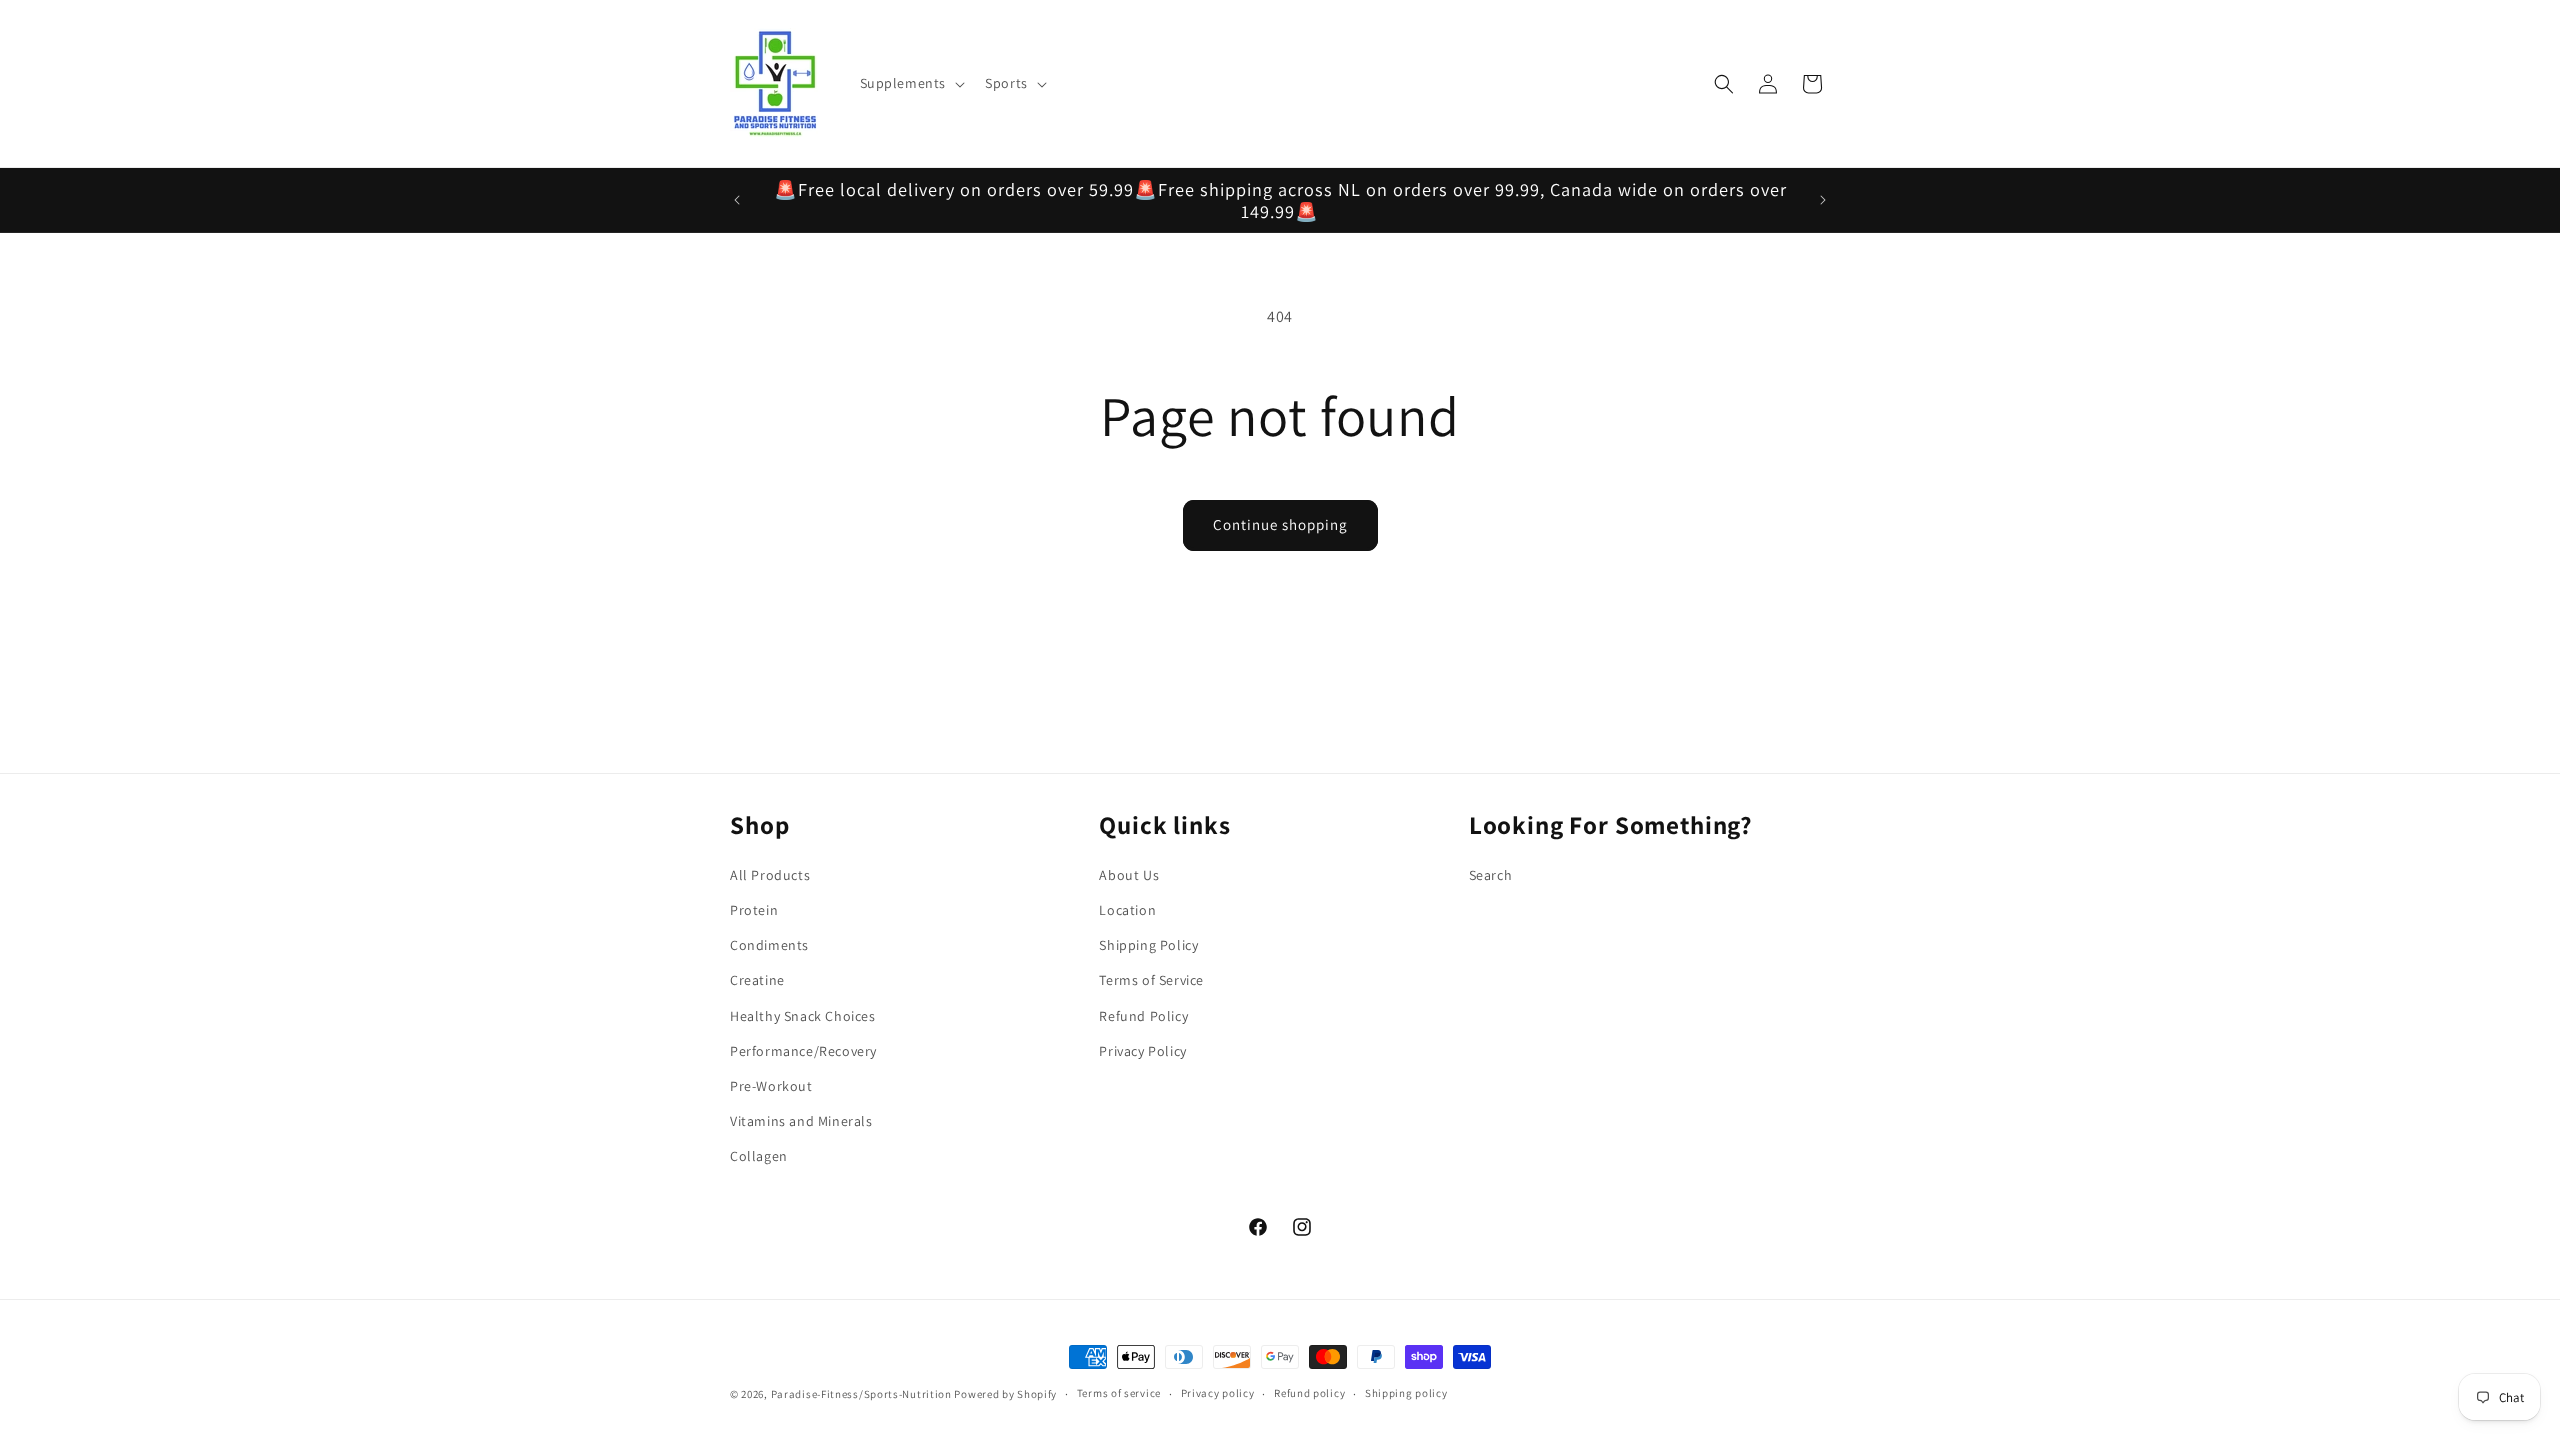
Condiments (769, 945)
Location (1127, 910)
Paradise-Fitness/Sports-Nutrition (863, 1394)
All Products (770, 875)
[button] (911, 83)
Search (1491, 875)
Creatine (757, 980)
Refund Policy (1143, 1016)
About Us (1129, 875)
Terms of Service (1151, 980)
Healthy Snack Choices (803, 1016)
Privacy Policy (1142, 1051)
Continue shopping (1280, 524)
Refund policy (1309, 1393)
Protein (754, 910)
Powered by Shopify (1005, 1394)
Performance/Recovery (803, 1051)
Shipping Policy (1148, 945)
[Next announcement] (1823, 200)
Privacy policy (1218, 1393)
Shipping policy (1406, 1393)
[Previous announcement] (737, 200)
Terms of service (1119, 1393)
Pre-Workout (771, 1086)
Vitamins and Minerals (801, 1121)
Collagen (759, 1156)
